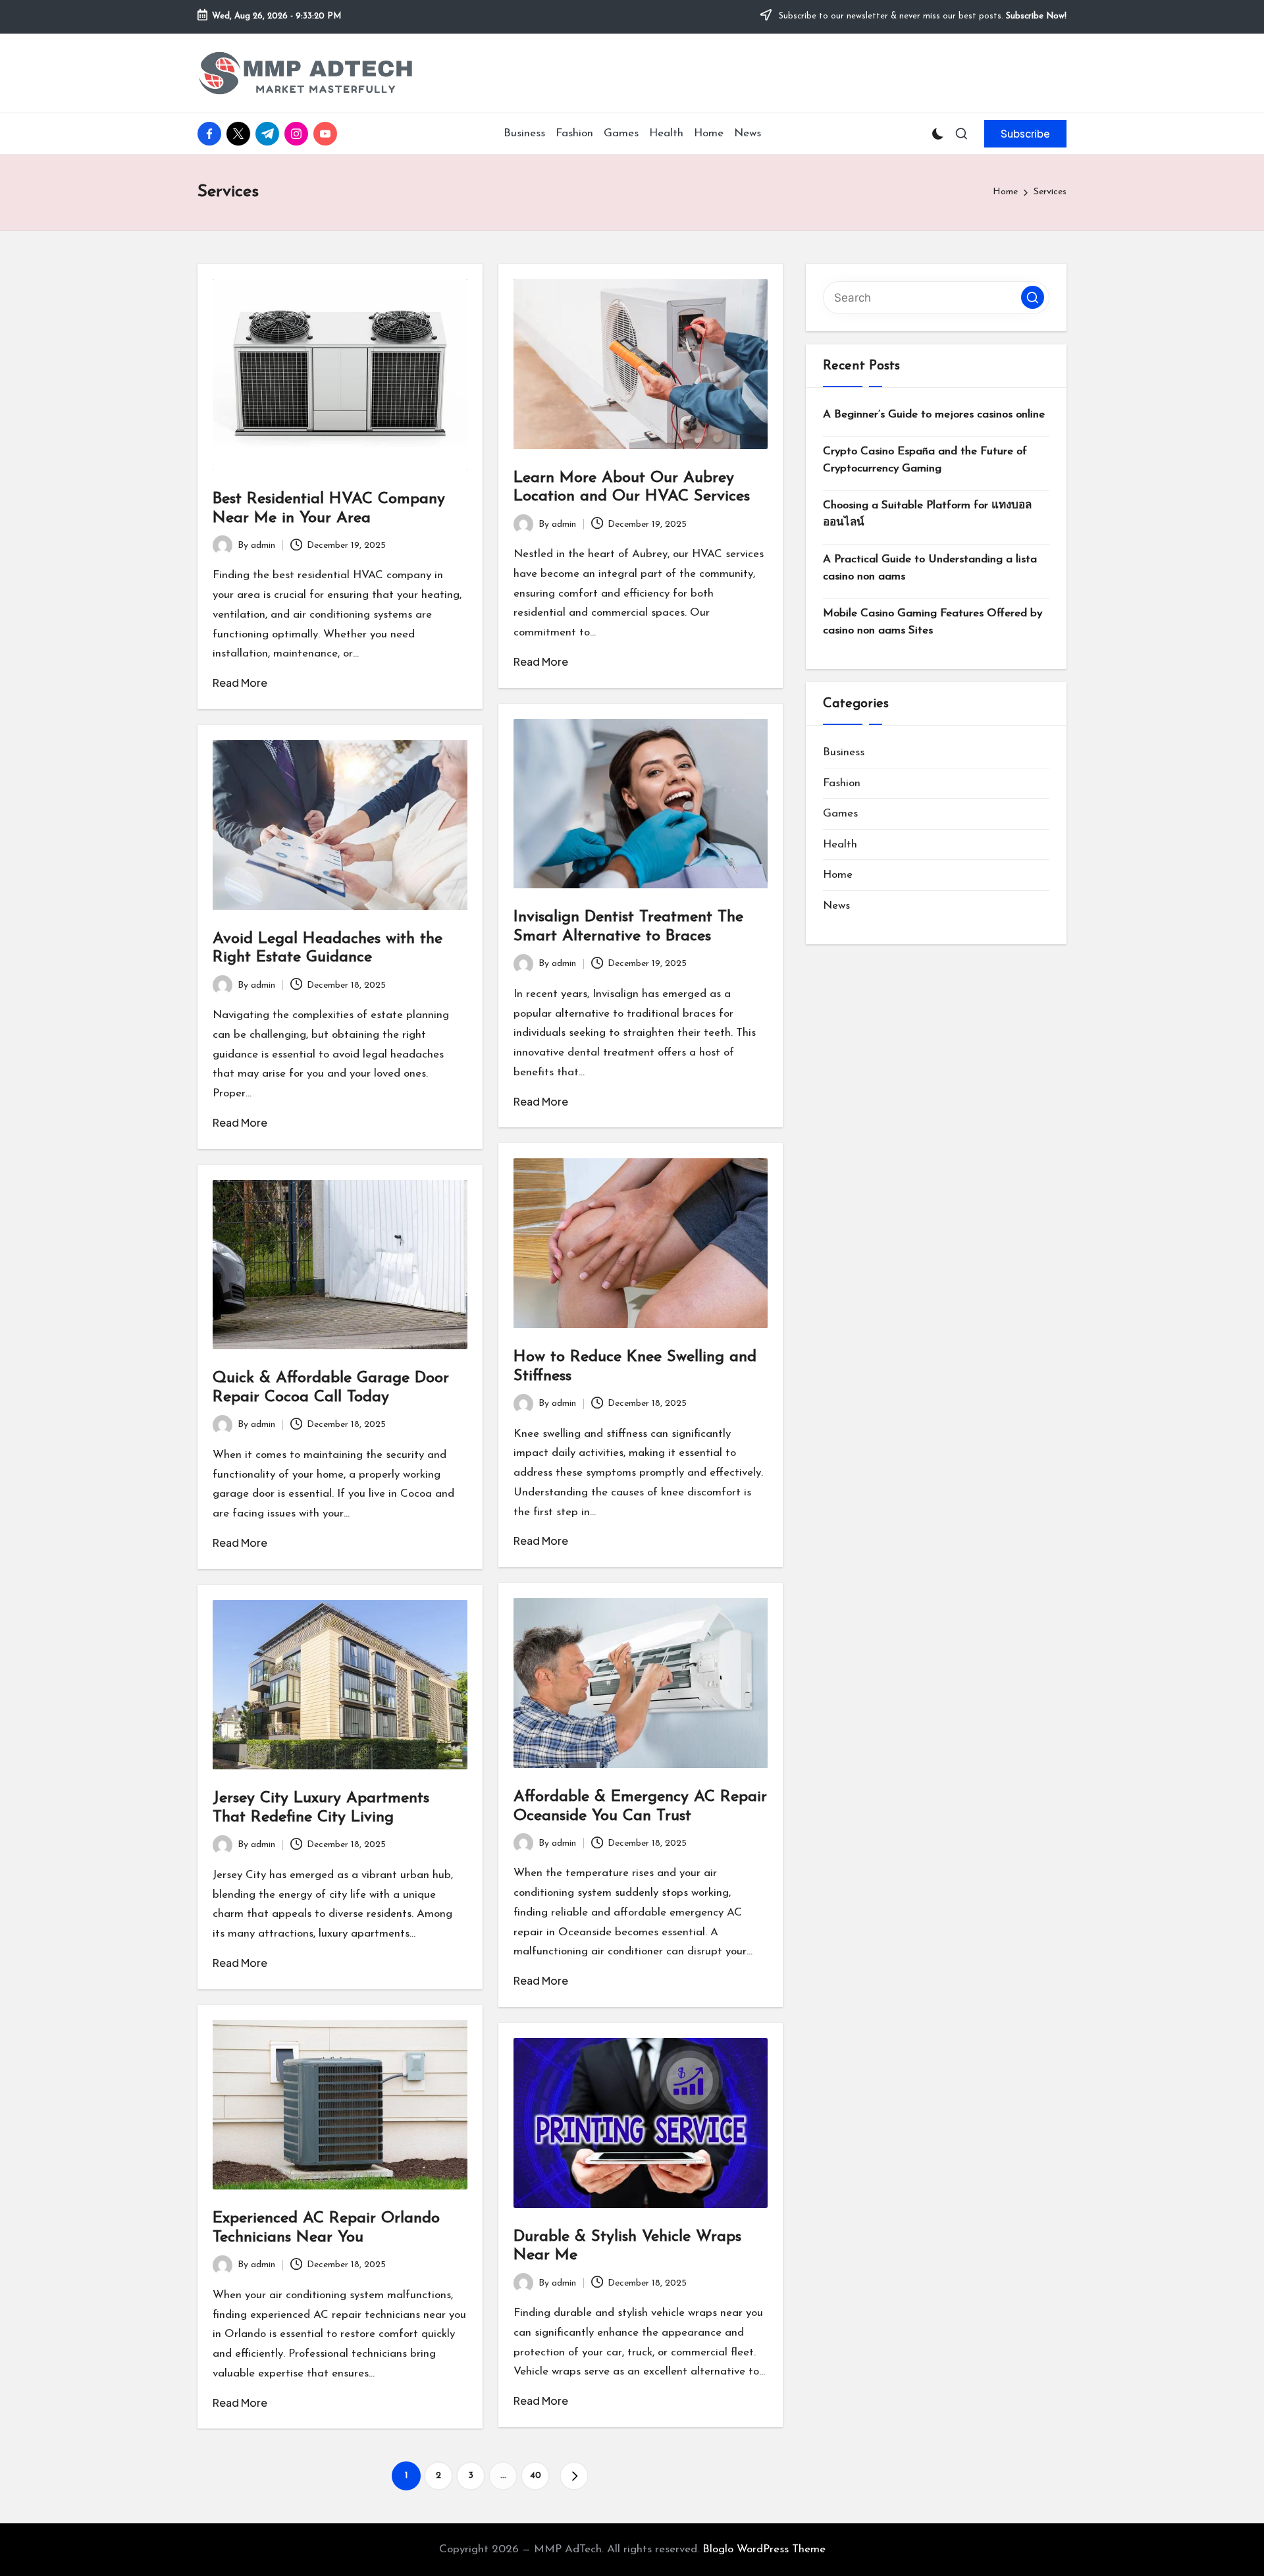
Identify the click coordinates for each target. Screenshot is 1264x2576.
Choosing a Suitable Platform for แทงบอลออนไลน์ (927, 514)
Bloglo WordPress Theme (764, 2549)
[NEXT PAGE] (574, 2476)
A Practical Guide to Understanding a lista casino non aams (930, 568)
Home (838, 875)
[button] (1025, 134)
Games (840, 814)
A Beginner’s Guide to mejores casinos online (934, 415)
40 (536, 2476)
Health (840, 845)
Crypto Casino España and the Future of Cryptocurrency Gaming (925, 460)
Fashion (842, 783)
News (836, 906)
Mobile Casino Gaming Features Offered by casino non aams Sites (933, 622)
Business (844, 752)
